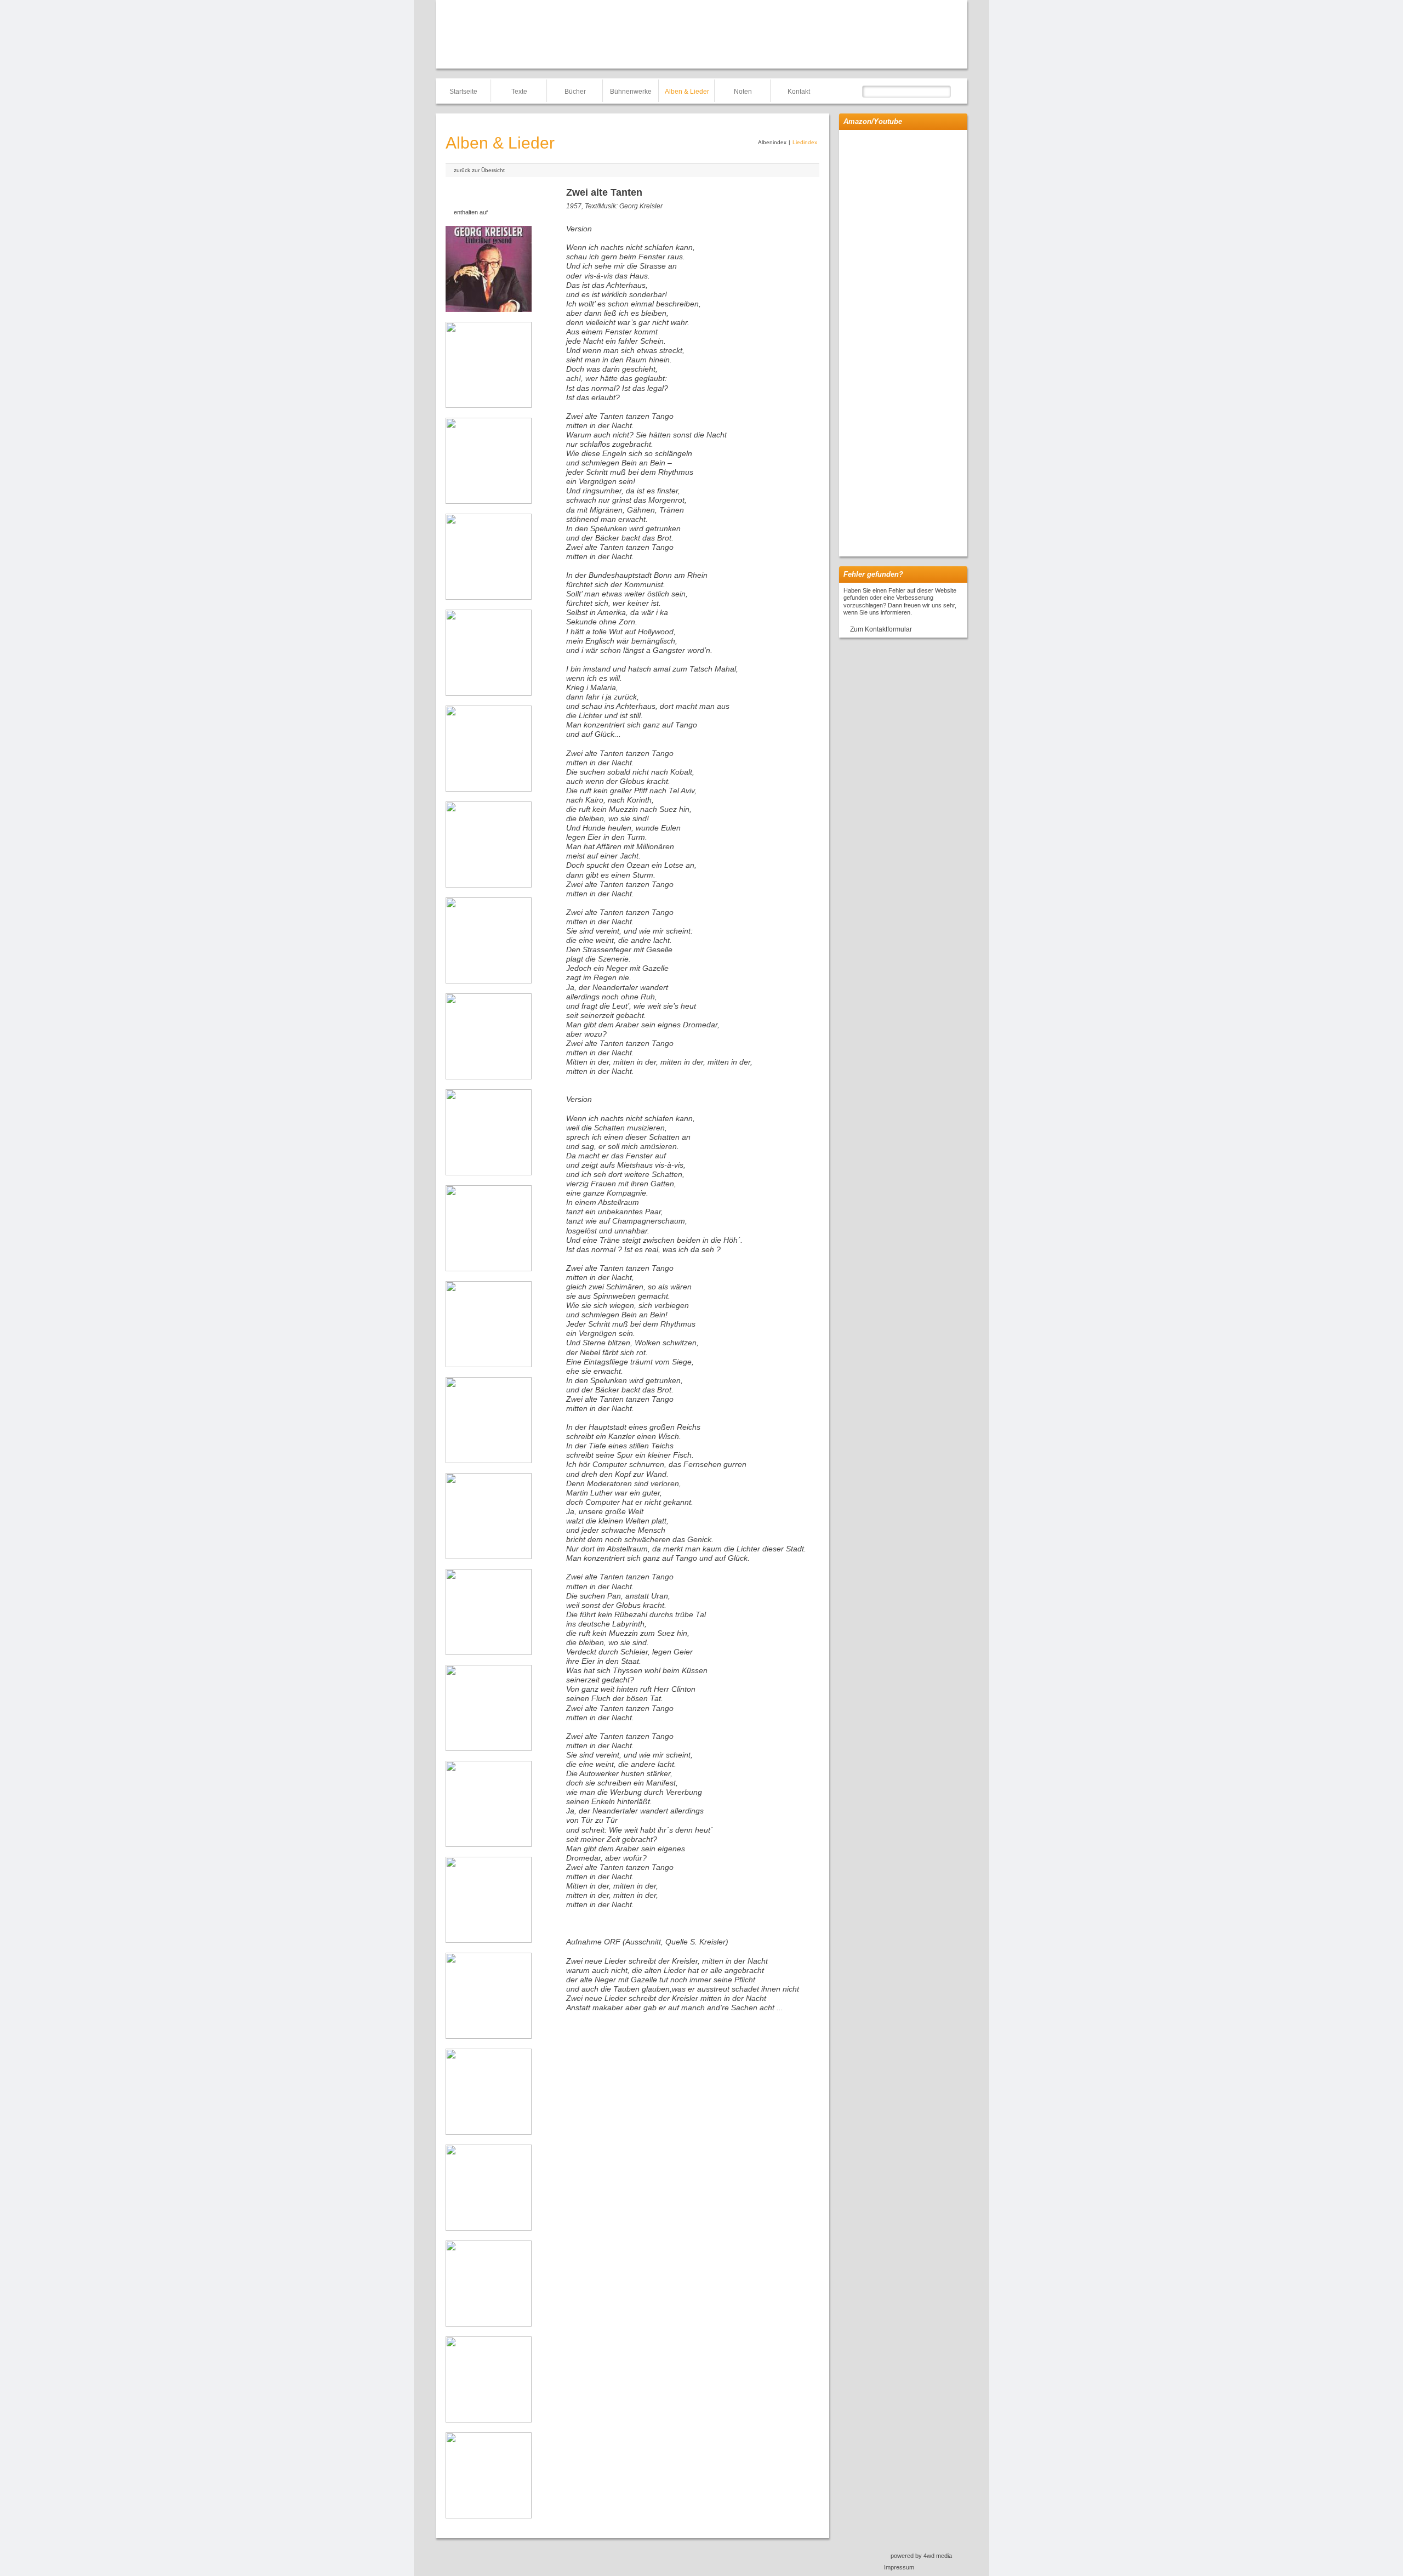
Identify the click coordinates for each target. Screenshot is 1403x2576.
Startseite (463, 92)
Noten (743, 92)
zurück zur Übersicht (479, 170)
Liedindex (805, 142)
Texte (519, 92)
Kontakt (799, 92)
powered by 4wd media (921, 2556)
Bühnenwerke (631, 92)
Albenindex (772, 142)
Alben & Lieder (687, 92)
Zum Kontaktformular (881, 629)
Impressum (899, 2567)
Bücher (575, 92)
